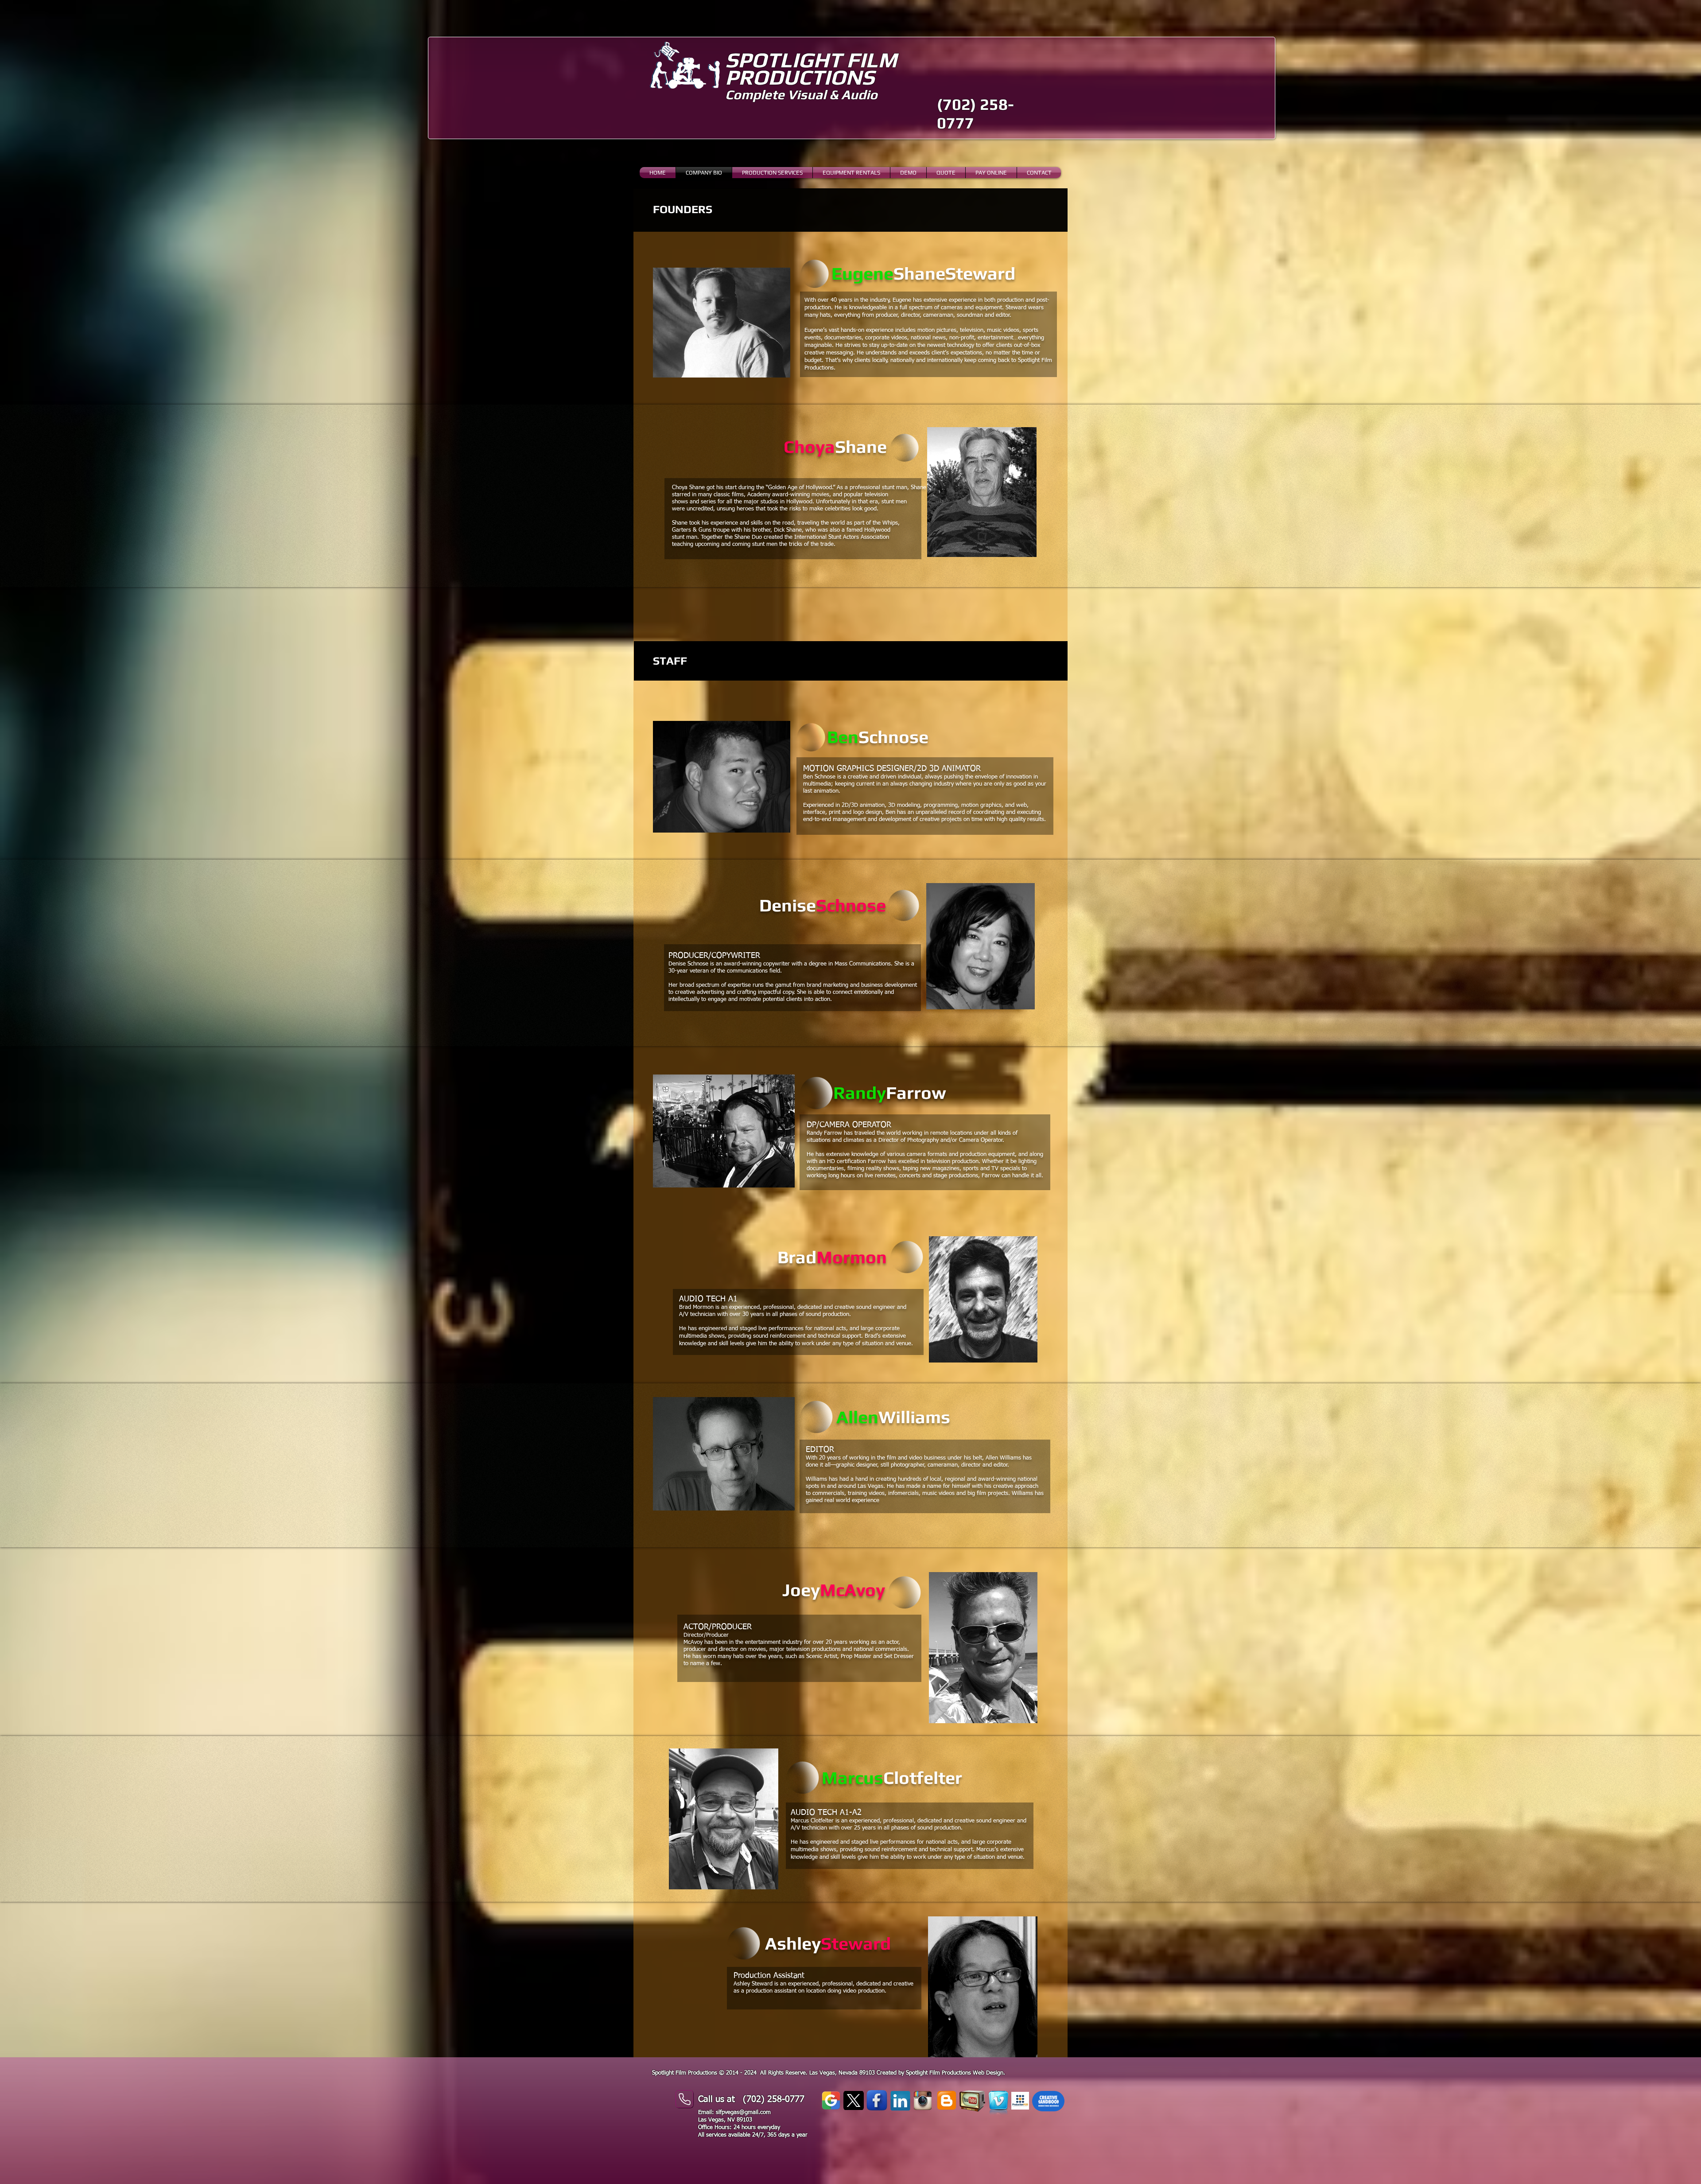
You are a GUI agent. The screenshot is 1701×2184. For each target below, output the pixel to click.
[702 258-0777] (684, 2099)
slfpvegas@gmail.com (743, 2112)
